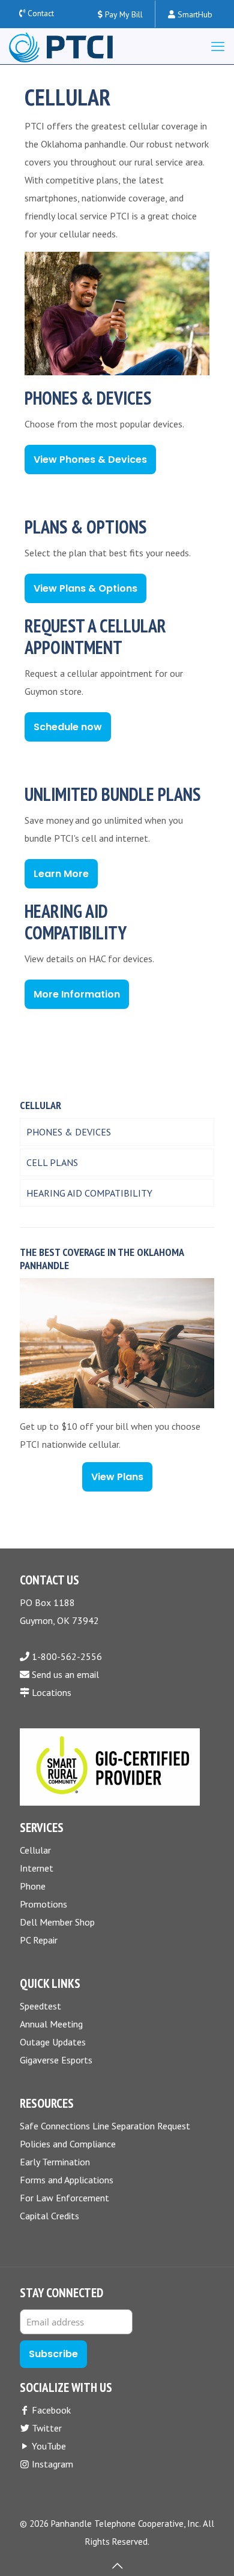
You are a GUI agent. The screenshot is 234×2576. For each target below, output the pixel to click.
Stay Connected (61, 2293)
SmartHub (194, 14)
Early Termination (55, 2162)
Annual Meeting (51, 2024)
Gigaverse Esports (56, 2060)
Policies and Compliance (68, 2144)
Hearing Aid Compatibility (89, 1193)
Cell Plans (52, 1162)
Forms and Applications (67, 2180)
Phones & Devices (69, 1132)
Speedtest (40, 2006)
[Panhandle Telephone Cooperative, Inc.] (61, 46)
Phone (33, 1886)
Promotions (43, 1904)
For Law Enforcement (64, 2198)
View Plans (117, 1477)
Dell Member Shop (57, 1922)
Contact (41, 13)
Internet (37, 1868)
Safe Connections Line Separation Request (105, 2126)
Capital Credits (49, 2216)
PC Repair (39, 1940)
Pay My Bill (123, 14)
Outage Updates (53, 2042)
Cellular (35, 1850)
